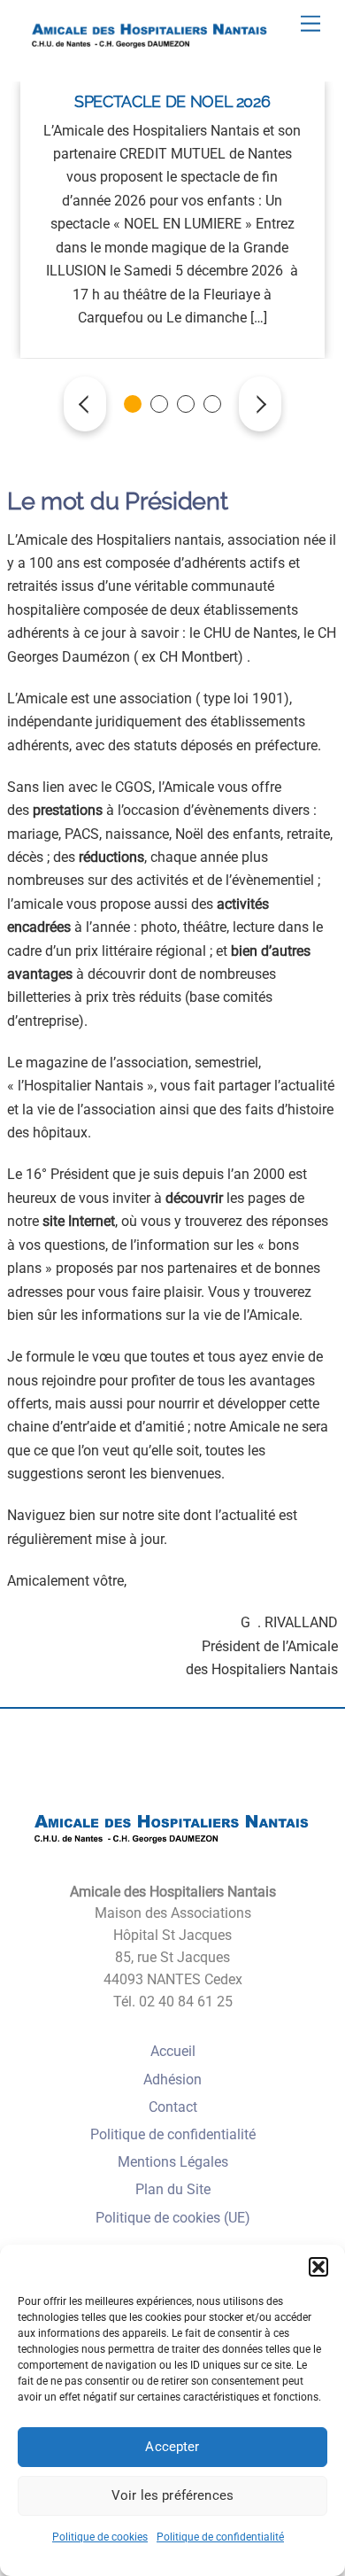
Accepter (172, 2447)
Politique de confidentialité (220, 2537)
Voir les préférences (172, 2495)
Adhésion (172, 2079)
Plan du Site (173, 2189)
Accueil (173, 2051)
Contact (173, 2107)
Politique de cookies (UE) (173, 2218)
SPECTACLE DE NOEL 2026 (172, 101)
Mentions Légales (173, 2162)
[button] (318, 2267)
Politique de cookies (100, 2537)
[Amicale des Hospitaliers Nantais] (150, 52)
